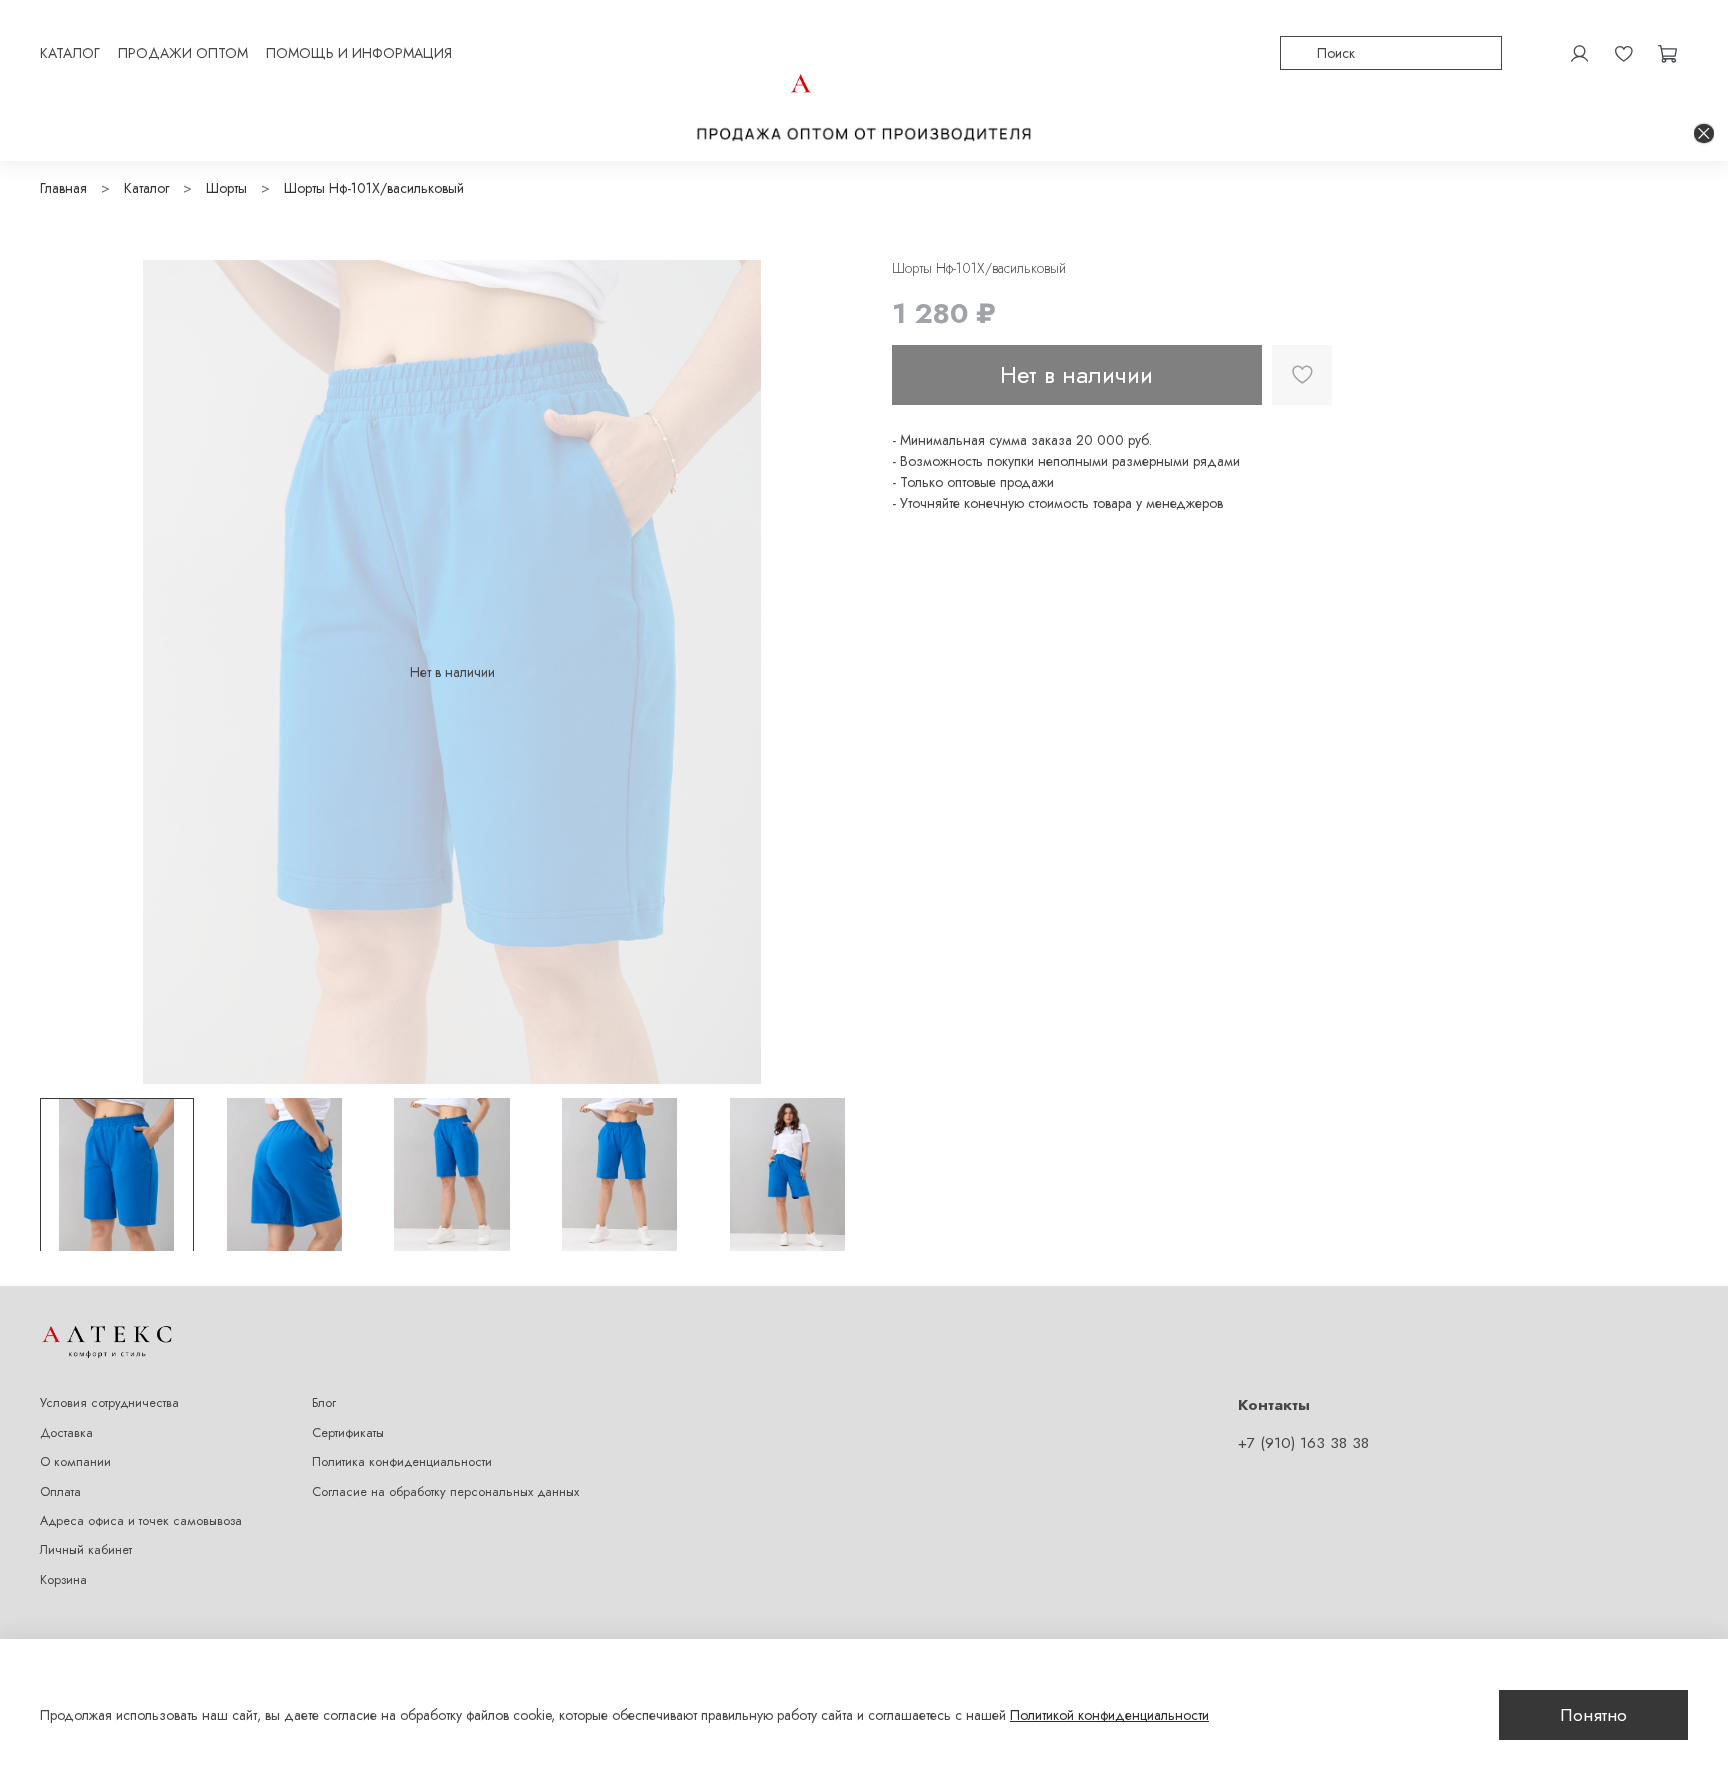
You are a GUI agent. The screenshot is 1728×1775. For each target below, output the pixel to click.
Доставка (66, 1433)
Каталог (146, 188)
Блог (324, 1403)
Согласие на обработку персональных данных (445, 1492)
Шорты (226, 188)
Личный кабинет (86, 1550)
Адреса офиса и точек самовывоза (141, 1521)
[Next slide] (836, 672)
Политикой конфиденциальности (1109, 1715)
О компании (75, 1462)
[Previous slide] (68, 672)
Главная (63, 188)
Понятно (1593, 1715)
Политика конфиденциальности (402, 1462)
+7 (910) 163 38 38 (1303, 1443)
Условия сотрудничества (109, 1403)
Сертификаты (348, 1433)
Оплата (60, 1492)
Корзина (63, 1580)
